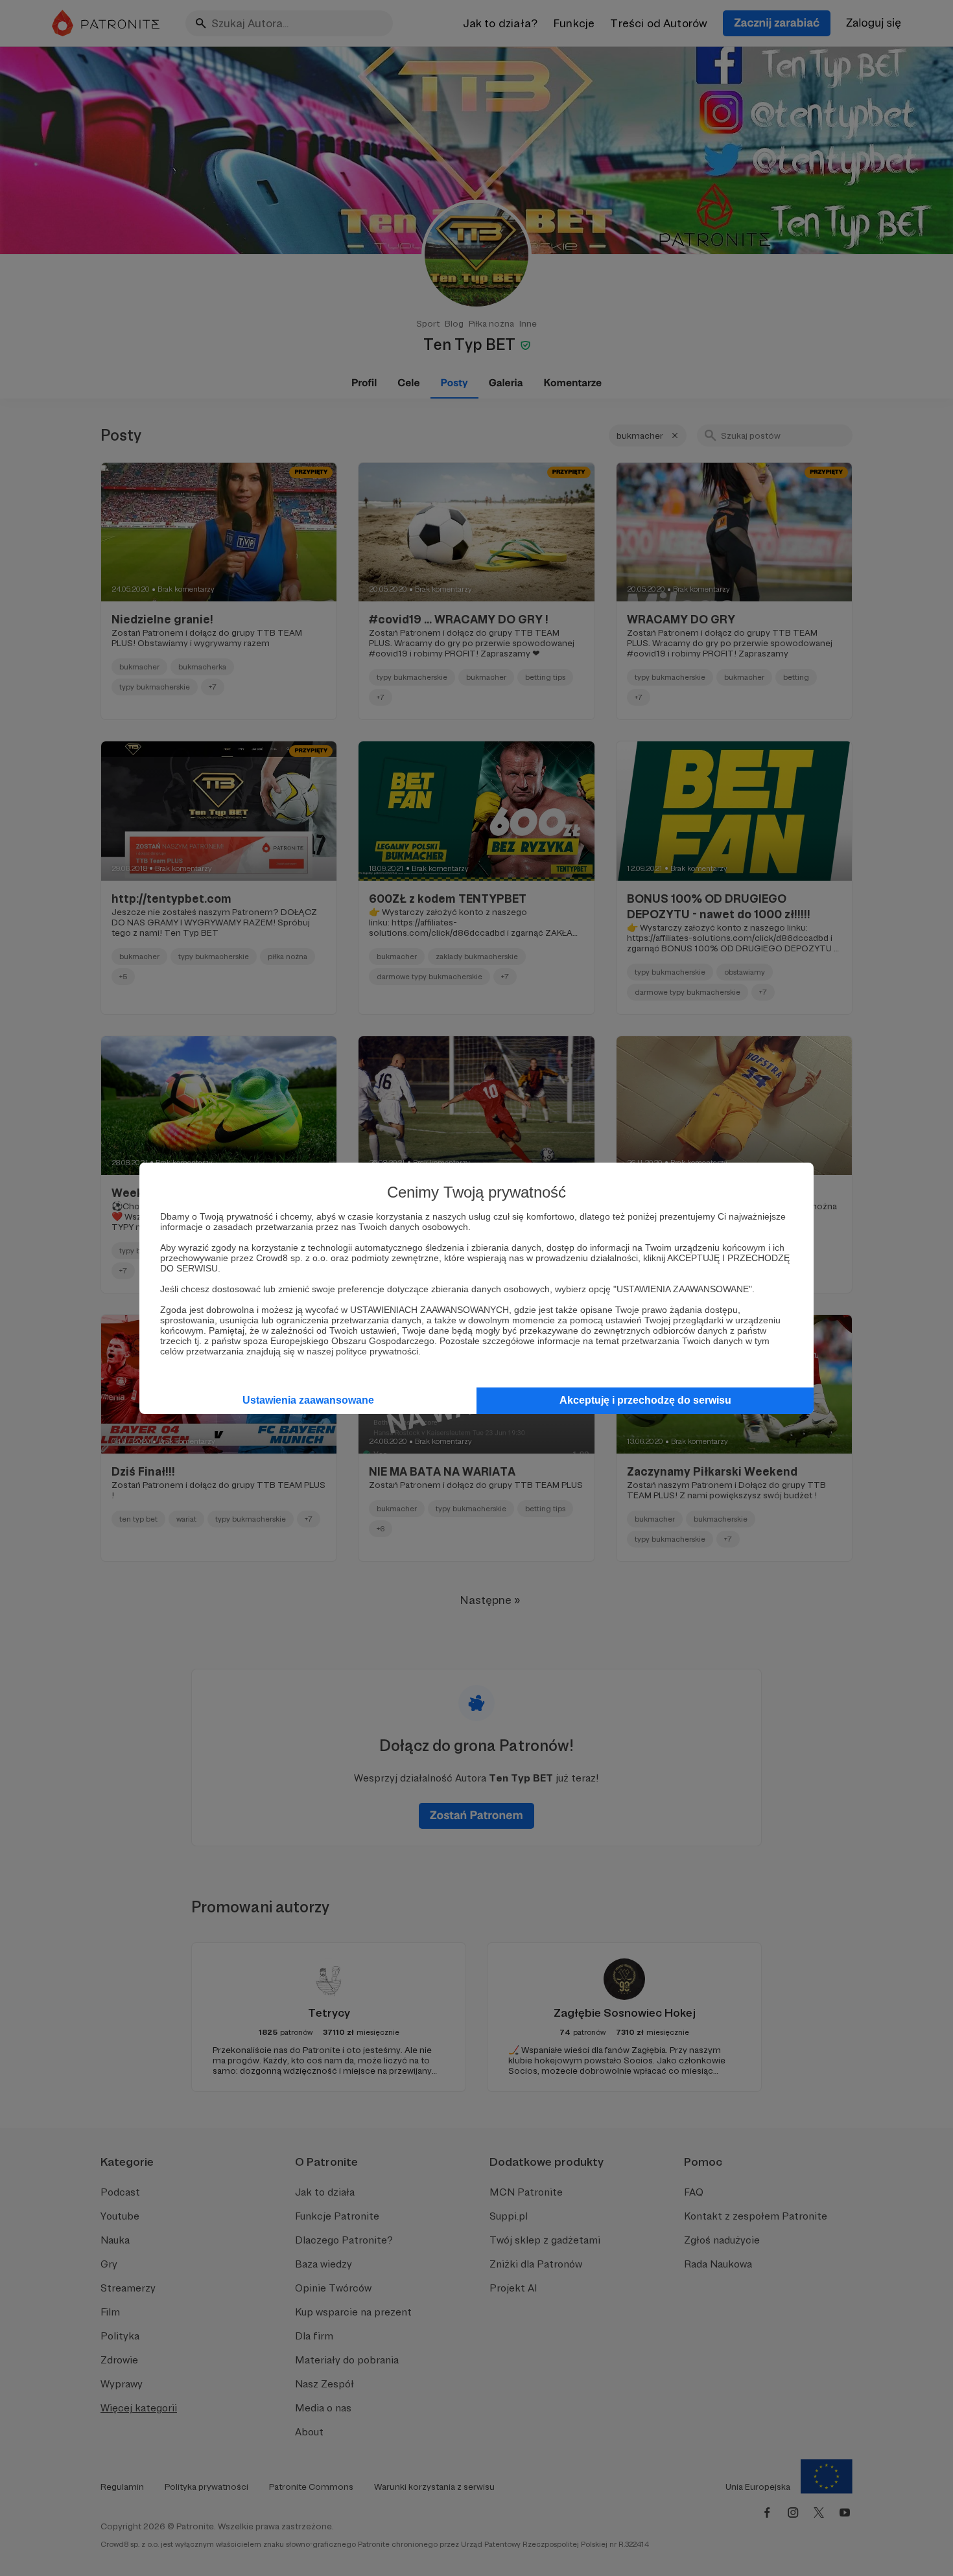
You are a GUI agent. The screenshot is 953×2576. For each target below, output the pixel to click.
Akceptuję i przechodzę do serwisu (645, 1400)
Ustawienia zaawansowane (308, 1400)
